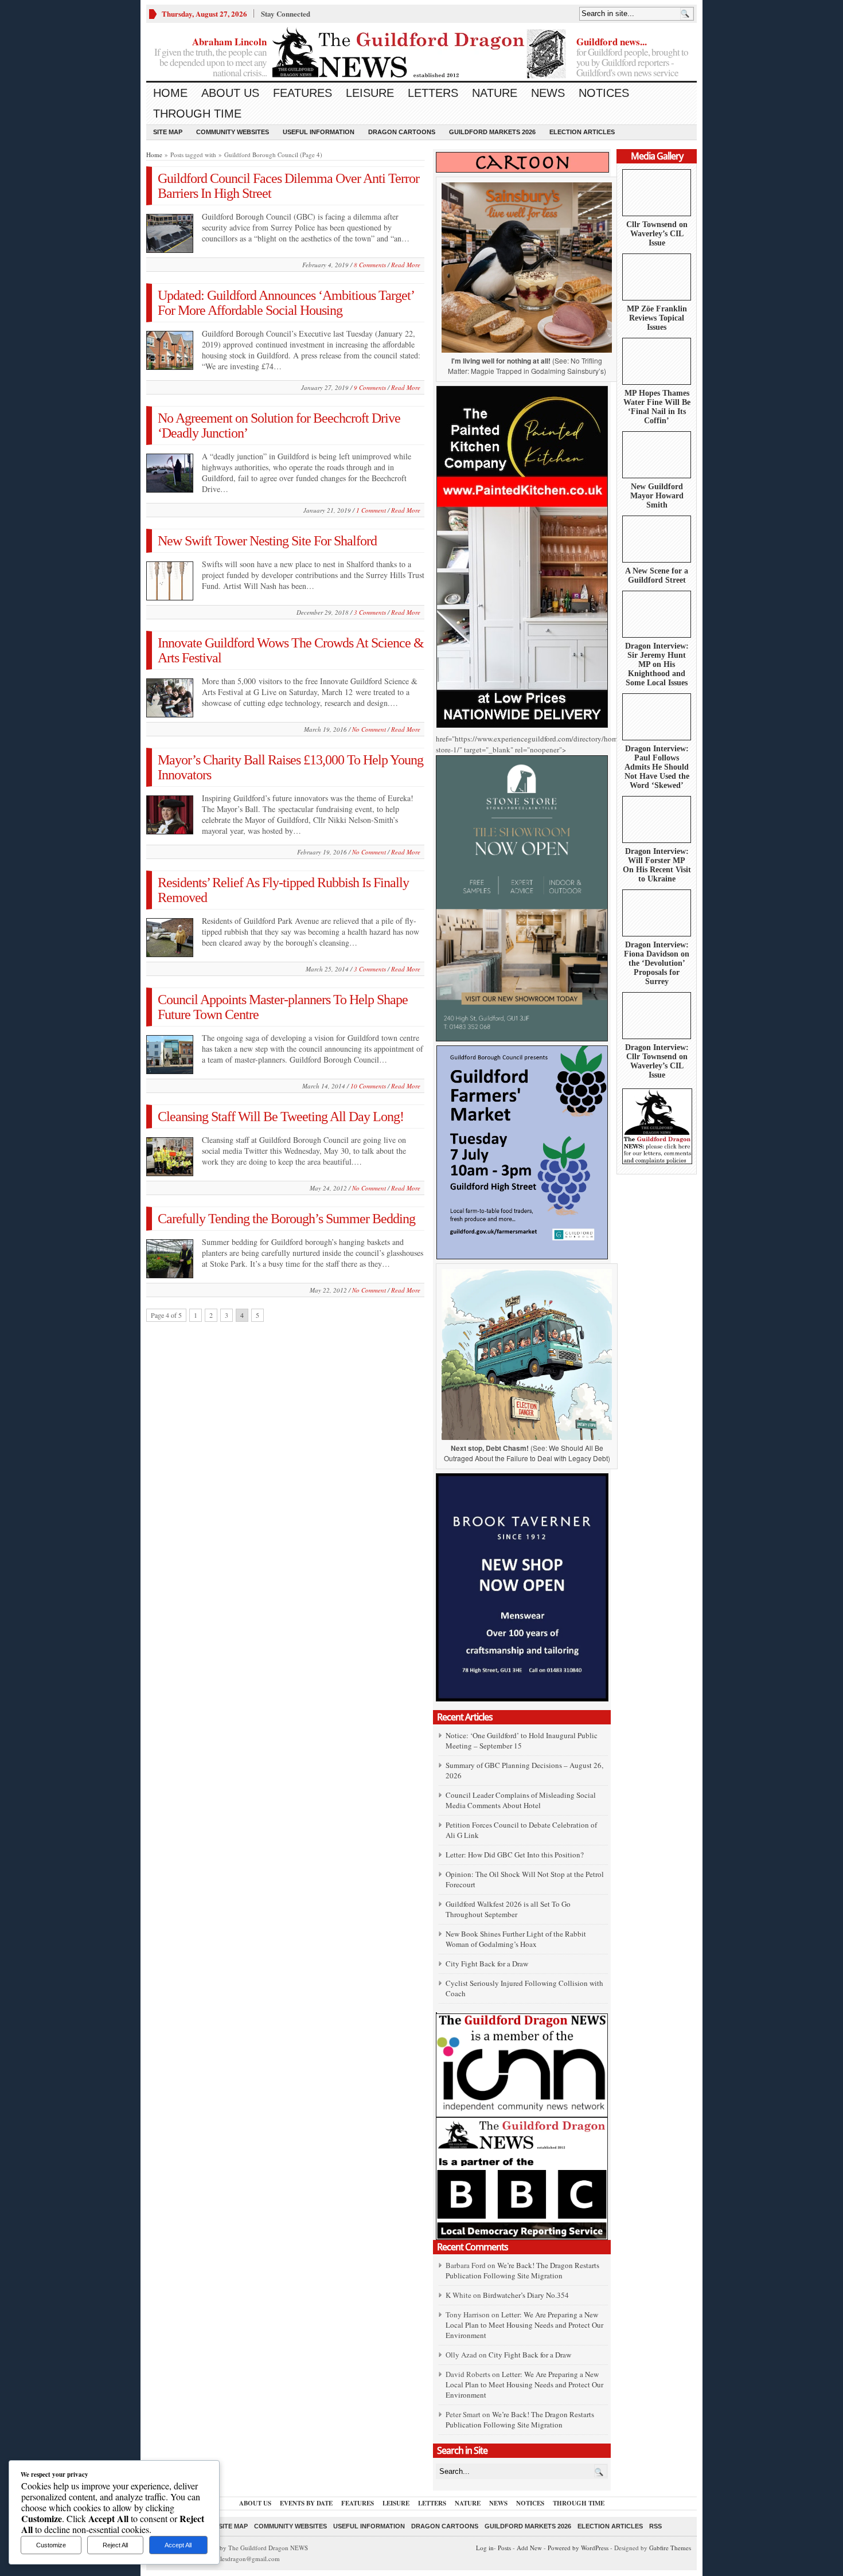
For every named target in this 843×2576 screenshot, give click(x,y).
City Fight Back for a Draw (487, 1964)
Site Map (168, 132)
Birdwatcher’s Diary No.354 (526, 2295)
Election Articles (582, 132)
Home (170, 93)
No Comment (369, 729)
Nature (495, 93)
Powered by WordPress (578, 2548)
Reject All (115, 2545)
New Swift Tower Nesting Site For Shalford (267, 541)
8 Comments (370, 265)
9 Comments (370, 387)
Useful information (319, 132)
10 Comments (368, 1086)
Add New (529, 2548)
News (548, 93)
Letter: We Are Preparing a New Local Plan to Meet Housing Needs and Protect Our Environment (524, 2325)
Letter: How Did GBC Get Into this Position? (515, 1855)
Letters (433, 93)
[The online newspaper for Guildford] (421, 54)
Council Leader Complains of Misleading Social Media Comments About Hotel (521, 1800)
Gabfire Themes (670, 2548)
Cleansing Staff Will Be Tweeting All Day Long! (281, 1117)
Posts (504, 2548)
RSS (655, 2526)
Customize (51, 2545)
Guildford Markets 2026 (492, 132)
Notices (604, 93)
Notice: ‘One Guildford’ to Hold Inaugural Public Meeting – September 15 (522, 1740)
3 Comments (370, 612)
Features (303, 93)
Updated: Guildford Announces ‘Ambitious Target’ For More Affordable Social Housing (286, 303)
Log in (485, 2548)
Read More (406, 265)
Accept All (178, 2545)
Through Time (197, 114)
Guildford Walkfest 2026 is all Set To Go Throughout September (508, 1909)
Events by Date (306, 2503)
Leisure (370, 93)
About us (230, 93)
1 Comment (371, 510)
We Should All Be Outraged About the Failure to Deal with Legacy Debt (526, 1453)
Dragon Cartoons (402, 132)
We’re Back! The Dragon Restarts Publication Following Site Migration (522, 2270)
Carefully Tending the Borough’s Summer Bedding (286, 1219)
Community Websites (233, 132)
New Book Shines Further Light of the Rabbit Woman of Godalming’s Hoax (516, 1939)
